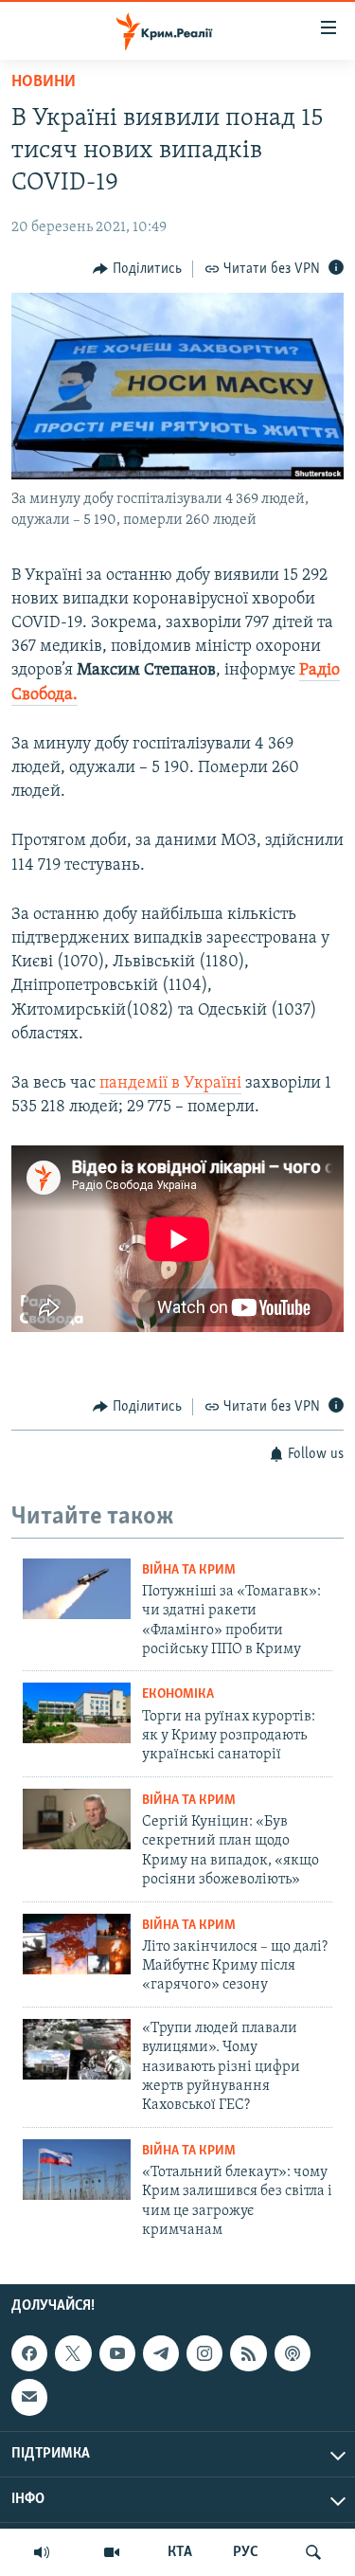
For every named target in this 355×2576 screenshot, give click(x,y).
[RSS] (248, 2353)
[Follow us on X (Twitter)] (73, 2353)
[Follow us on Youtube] (117, 2353)
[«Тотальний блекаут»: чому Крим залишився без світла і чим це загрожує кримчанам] (77, 2170)
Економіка (178, 1694)
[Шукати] (313, 2552)
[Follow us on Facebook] (29, 2353)
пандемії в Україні (170, 1084)
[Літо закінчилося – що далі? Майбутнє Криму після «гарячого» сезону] (77, 1944)
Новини (44, 82)
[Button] (137, 269)
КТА (180, 2552)
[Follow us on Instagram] (204, 2353)
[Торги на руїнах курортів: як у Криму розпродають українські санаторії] (77, 1713)
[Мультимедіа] (112, 2552)
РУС (246, 2552)
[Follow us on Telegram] (161, 2353)
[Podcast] (293, 2353)
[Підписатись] (29, 2397)
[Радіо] (42, 2552)
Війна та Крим (189, 1570)
